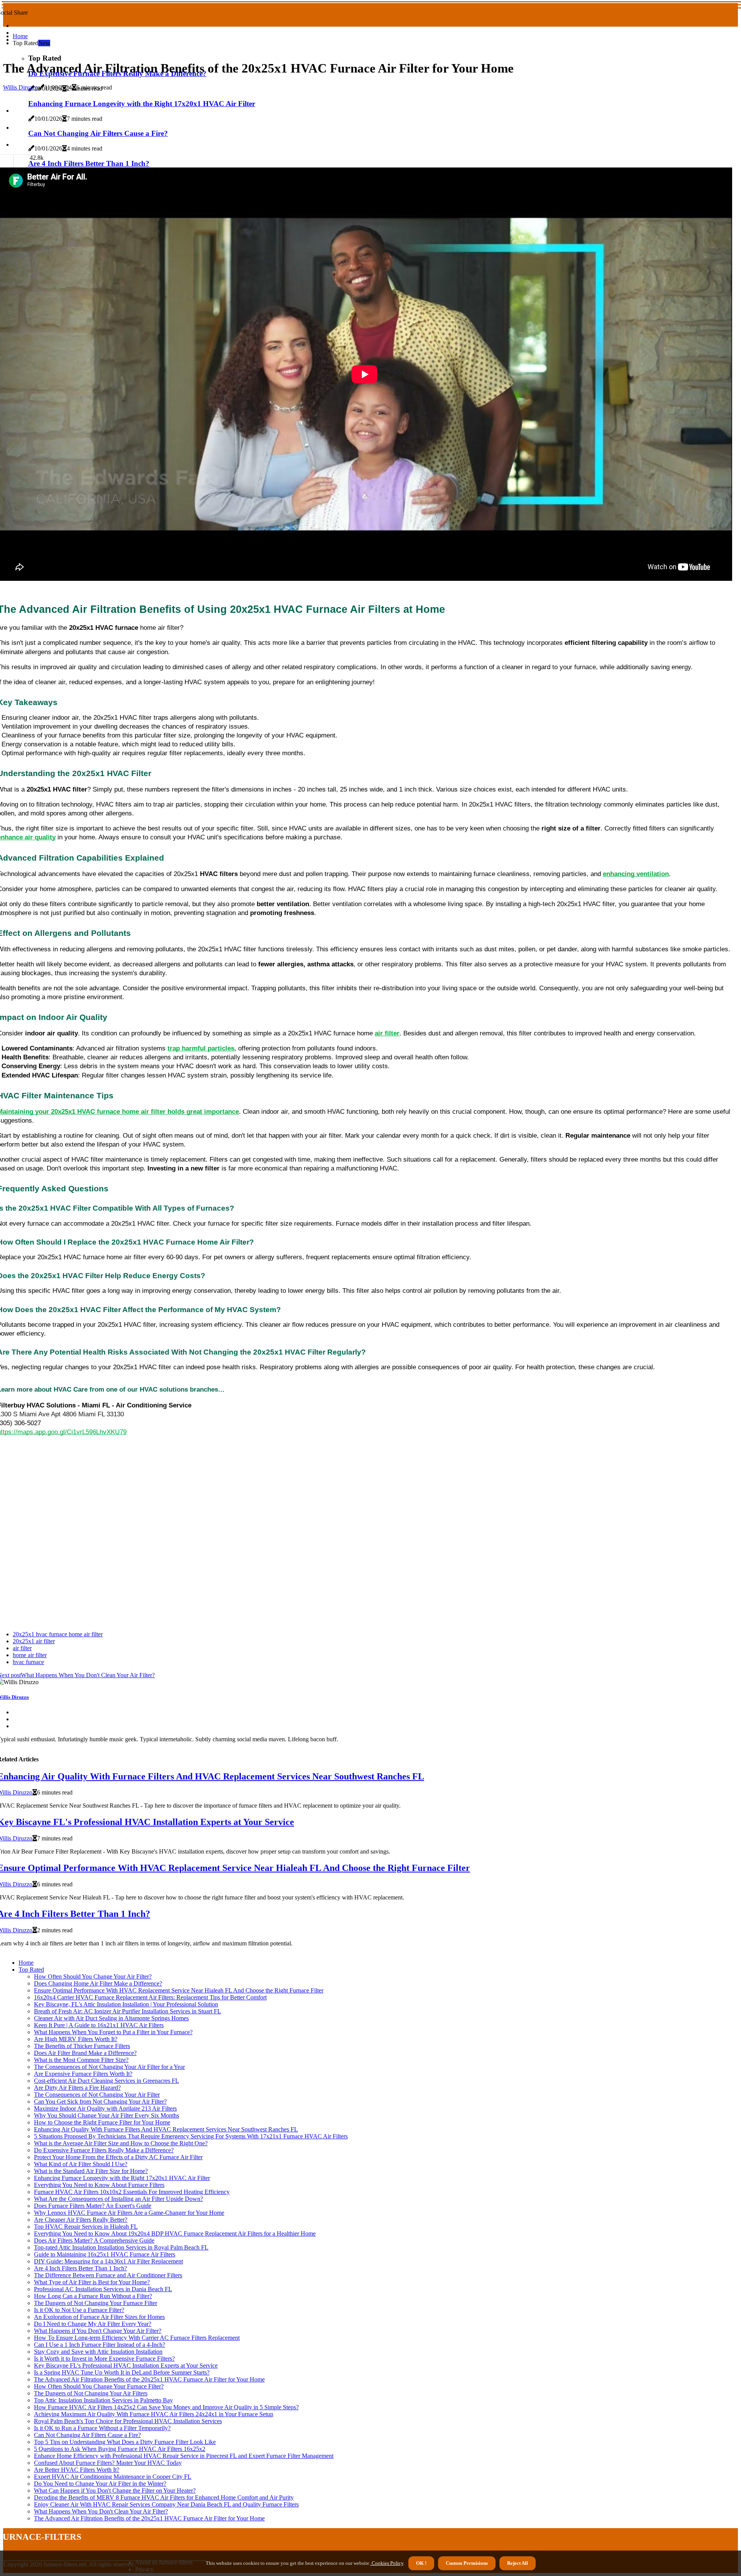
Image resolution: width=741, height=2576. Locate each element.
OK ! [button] (421, 2563)
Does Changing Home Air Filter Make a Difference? (98, 1983)
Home (20, 36)
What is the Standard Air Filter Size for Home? (91, 2171)
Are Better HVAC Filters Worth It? (77, 2470)
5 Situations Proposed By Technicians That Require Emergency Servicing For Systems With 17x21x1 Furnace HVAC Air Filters (191, 2136)
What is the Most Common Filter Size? (81, 2060)
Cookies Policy (387, 2563)
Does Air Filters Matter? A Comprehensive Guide (94, 2240)
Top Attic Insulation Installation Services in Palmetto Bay (103, 2400)
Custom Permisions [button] (467, 2563)
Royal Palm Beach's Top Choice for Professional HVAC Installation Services (128, 2421)
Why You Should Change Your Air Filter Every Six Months (107, 2115)
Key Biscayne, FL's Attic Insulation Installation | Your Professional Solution (126, 2004)
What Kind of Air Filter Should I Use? (81, 2164)
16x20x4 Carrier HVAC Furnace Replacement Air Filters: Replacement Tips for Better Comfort (150, 1997)
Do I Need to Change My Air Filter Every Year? (93, 2324)
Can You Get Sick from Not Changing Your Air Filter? (100, 2102)
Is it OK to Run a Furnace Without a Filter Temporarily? (102, 2428)
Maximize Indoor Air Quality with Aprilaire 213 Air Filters (105, 2108)
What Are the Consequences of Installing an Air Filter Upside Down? (118, 2199)
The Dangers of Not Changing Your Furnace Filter (96, 2303)
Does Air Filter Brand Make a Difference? (85, 2053)
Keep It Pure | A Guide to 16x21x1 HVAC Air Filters (99, 2025)
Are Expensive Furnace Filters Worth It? (83, 2074)
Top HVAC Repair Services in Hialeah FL (86, 2227)
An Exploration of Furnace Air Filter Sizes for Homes (99, 2317)
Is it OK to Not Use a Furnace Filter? (79, 2310)
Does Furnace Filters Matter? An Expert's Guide (93, 2206)
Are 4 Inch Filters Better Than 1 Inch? (80, 2268)
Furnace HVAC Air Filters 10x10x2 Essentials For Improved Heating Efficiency (132, 2192)
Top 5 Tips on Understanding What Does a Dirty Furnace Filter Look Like (125, 2442)
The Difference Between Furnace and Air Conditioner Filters (108, 2275)
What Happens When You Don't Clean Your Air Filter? (101, 2511)
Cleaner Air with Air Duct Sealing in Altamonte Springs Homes (111, 2018)
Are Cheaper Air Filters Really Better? (81, 2220)
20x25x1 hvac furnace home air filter (58, 1634)
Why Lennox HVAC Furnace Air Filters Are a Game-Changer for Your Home (129, 2213)
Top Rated (31, 1970)
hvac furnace (28, 1662)
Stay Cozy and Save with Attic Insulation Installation (98, 2352)
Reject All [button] (518, 2563)
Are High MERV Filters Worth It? (76, 2039)
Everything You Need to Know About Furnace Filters (99, 2185)
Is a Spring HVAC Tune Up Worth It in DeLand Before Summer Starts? (122, 2372)
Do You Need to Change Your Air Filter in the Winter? (100, 2484)
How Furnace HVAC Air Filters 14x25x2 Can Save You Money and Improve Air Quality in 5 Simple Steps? (166, 2407)
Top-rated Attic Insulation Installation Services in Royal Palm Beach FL (121, 2247)
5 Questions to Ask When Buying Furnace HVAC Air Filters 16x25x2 (120, 2449)
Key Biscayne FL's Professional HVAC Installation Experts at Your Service (126, 2365)
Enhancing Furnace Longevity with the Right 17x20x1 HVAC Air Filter (122, 2178)
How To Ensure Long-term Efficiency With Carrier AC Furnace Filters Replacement (137, 2338)
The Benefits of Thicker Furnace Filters (82, 2046)
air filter (22, 1648)
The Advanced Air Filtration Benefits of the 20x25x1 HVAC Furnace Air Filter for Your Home (149, 2379)
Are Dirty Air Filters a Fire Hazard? (77, 2088)
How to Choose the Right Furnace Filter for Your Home (102, 2122)
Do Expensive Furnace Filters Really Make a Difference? (104, 2150)
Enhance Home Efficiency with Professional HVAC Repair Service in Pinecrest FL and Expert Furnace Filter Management (184, 2456)
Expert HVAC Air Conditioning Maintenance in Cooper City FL (113, 2477)
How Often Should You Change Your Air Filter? (93, 1976)
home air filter (30, 1655)
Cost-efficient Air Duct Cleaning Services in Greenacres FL (107, 2081)
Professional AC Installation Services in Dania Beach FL (103, 2289)
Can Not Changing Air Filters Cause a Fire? (87, 2435)
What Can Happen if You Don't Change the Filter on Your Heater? (115, 2491)
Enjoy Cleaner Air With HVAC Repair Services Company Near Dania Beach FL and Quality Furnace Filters (166, 2504)
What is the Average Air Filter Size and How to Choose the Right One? (121, 2143)
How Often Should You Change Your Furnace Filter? (99, 2386)
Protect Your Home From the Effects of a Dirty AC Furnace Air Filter (118, 2157)
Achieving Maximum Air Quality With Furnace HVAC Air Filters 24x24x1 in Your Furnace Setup (154, 2414)
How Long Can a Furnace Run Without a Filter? (93, 2296)
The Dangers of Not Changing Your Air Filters (91, 2393)
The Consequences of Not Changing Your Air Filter (97, 2095)
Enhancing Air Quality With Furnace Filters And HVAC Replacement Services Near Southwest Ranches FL (166, 2129)
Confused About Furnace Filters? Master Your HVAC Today (108, 2463)
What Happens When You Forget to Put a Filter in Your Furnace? (113, 2032)
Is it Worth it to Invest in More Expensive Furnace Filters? (104, 2359)
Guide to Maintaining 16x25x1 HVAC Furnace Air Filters (105, 2254)
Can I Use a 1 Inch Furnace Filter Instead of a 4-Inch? (100, 2345)
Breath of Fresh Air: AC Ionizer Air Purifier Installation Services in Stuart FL (128, 2011)
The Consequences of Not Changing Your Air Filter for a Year (109, 2067)
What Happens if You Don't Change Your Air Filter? (98, 2331)
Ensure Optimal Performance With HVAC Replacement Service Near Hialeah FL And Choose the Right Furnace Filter (179, 1990)
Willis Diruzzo (21, 87)
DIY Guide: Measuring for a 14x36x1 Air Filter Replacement (108, 2261)
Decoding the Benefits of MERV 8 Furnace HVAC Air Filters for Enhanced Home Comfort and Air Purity (164, 2497)
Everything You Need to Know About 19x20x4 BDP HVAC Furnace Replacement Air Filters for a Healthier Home (175, 2233)
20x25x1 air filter (34, 1641)
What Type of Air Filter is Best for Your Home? (92, 2282)
